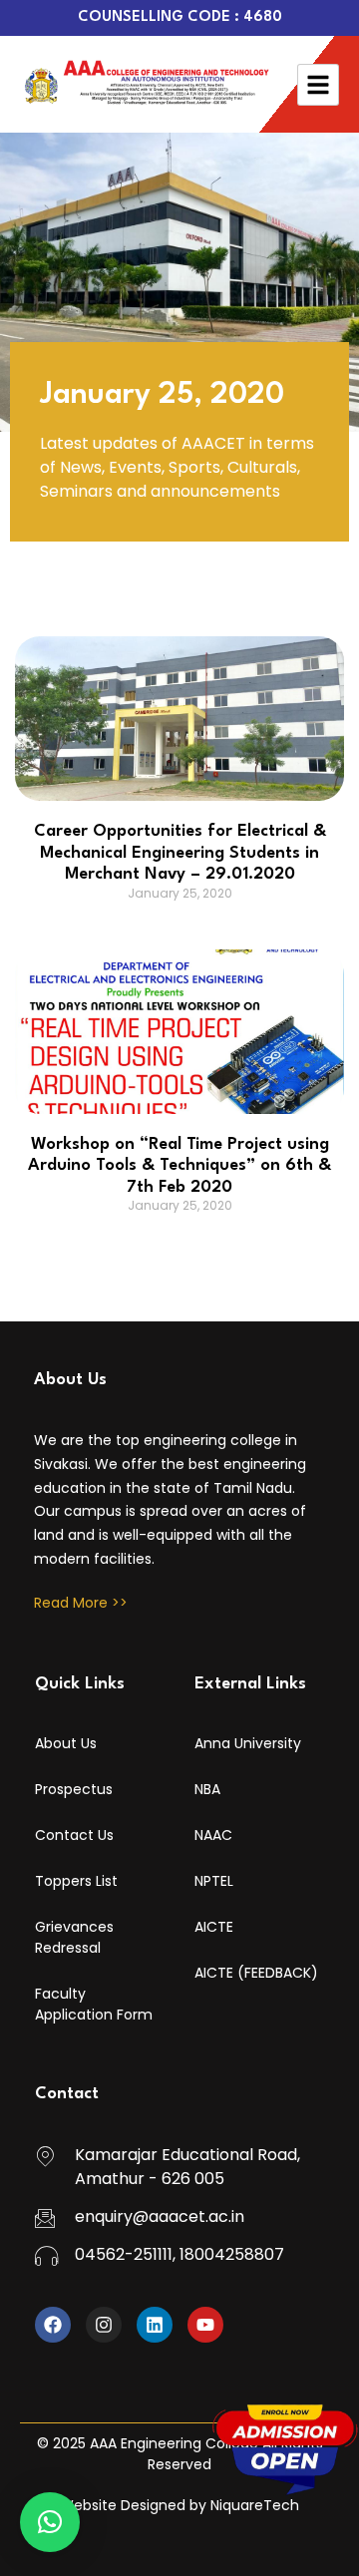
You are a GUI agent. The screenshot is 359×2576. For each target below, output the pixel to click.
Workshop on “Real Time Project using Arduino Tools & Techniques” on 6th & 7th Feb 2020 (179, 1166)
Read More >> (81, 1603)
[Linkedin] (155, 2325)
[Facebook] (53, 2325)
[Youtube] (205, 2325)
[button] (50, 2522)
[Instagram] (104, 2325)
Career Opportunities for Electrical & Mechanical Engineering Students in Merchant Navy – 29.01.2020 (180, 853)
